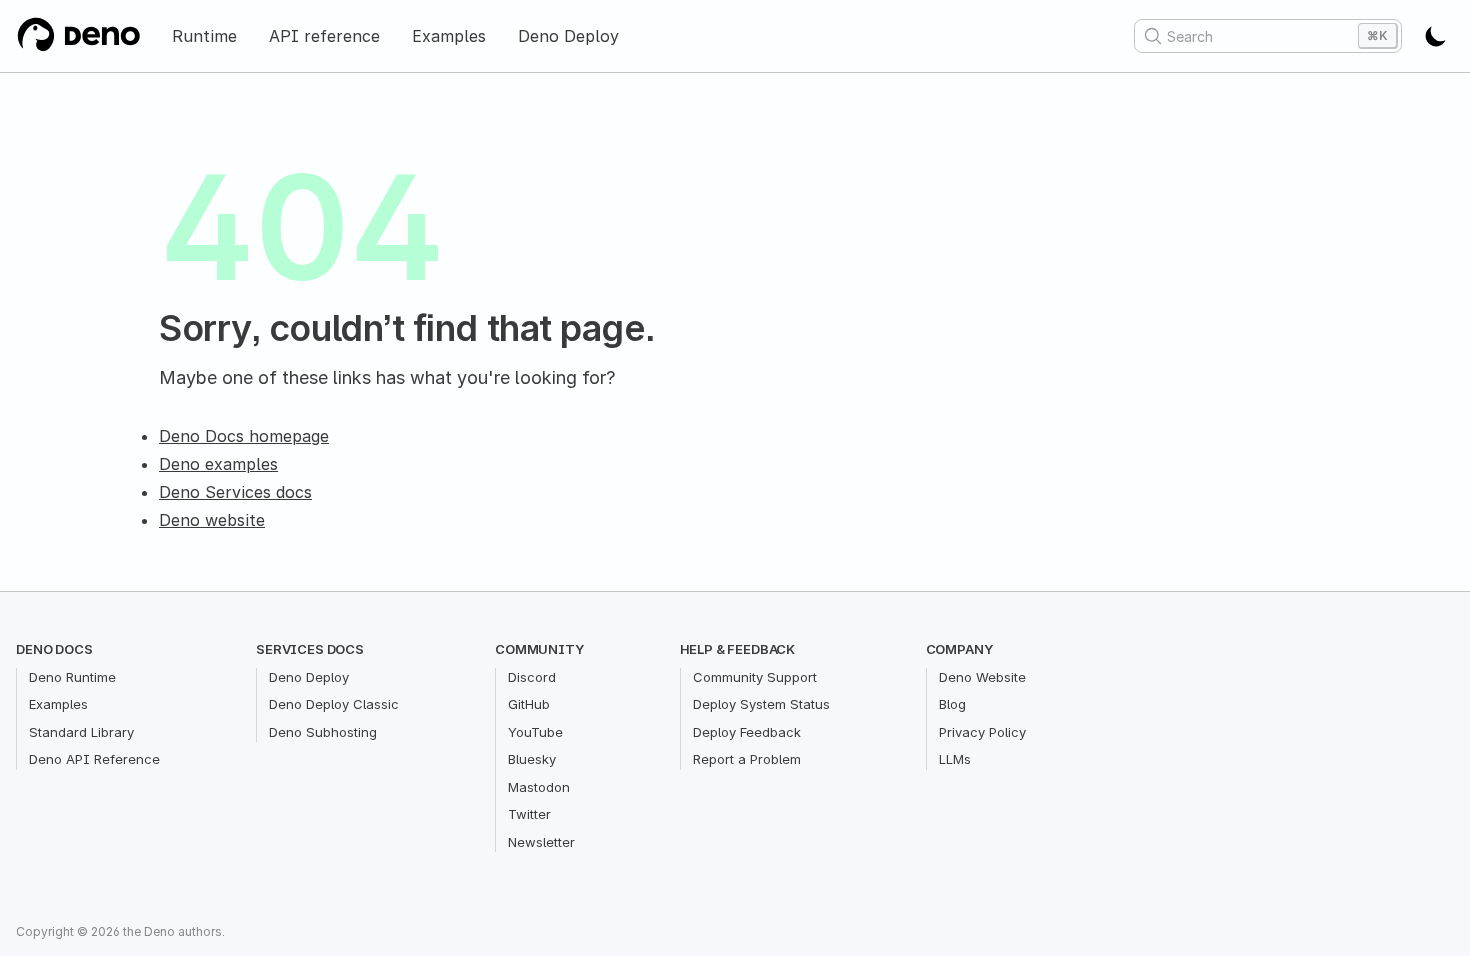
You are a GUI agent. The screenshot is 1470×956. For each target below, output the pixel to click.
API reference (324, 36)
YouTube (535, 732)
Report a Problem (747, 759)
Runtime (204, 36)
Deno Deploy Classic (334, 704)
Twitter (529, 814)
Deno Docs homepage (244, 436)
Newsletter (541, 842)
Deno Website (982, 677)
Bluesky (532, 759)
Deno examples (218, 464)
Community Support (755, 677)
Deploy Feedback (747, 732)
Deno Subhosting (323, 732)
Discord (532, 677)
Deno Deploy (568, 36)
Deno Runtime (72, 677)
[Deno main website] (78, 36)
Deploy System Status (761, 704)
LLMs (955, 759)
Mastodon (539, 787)
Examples (449, 36)
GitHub (529, 704)
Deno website (212, 520)
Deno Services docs (235, 492)
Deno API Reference (94, 759)
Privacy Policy (982, 732)
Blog (952, 704)
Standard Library (81, 732)
